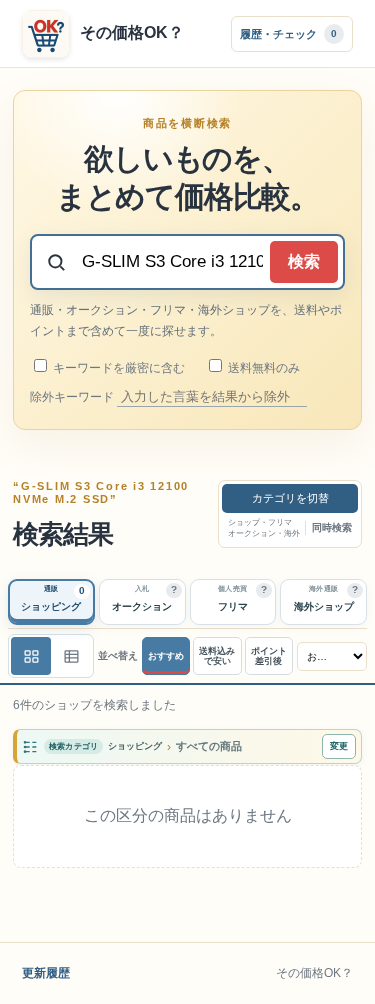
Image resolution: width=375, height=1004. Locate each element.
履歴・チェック (288, 33)
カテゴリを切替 (290, 498)
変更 (339, 746)
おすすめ (166, 656)
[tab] (51, 602)
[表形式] (71, 656)
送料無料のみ (262, 368)
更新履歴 (46, 973)
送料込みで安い (217, 656)
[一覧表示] (31, 656)
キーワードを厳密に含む (117, 368)
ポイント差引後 (269, 656)
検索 (304, 261)
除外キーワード (73, 397)
